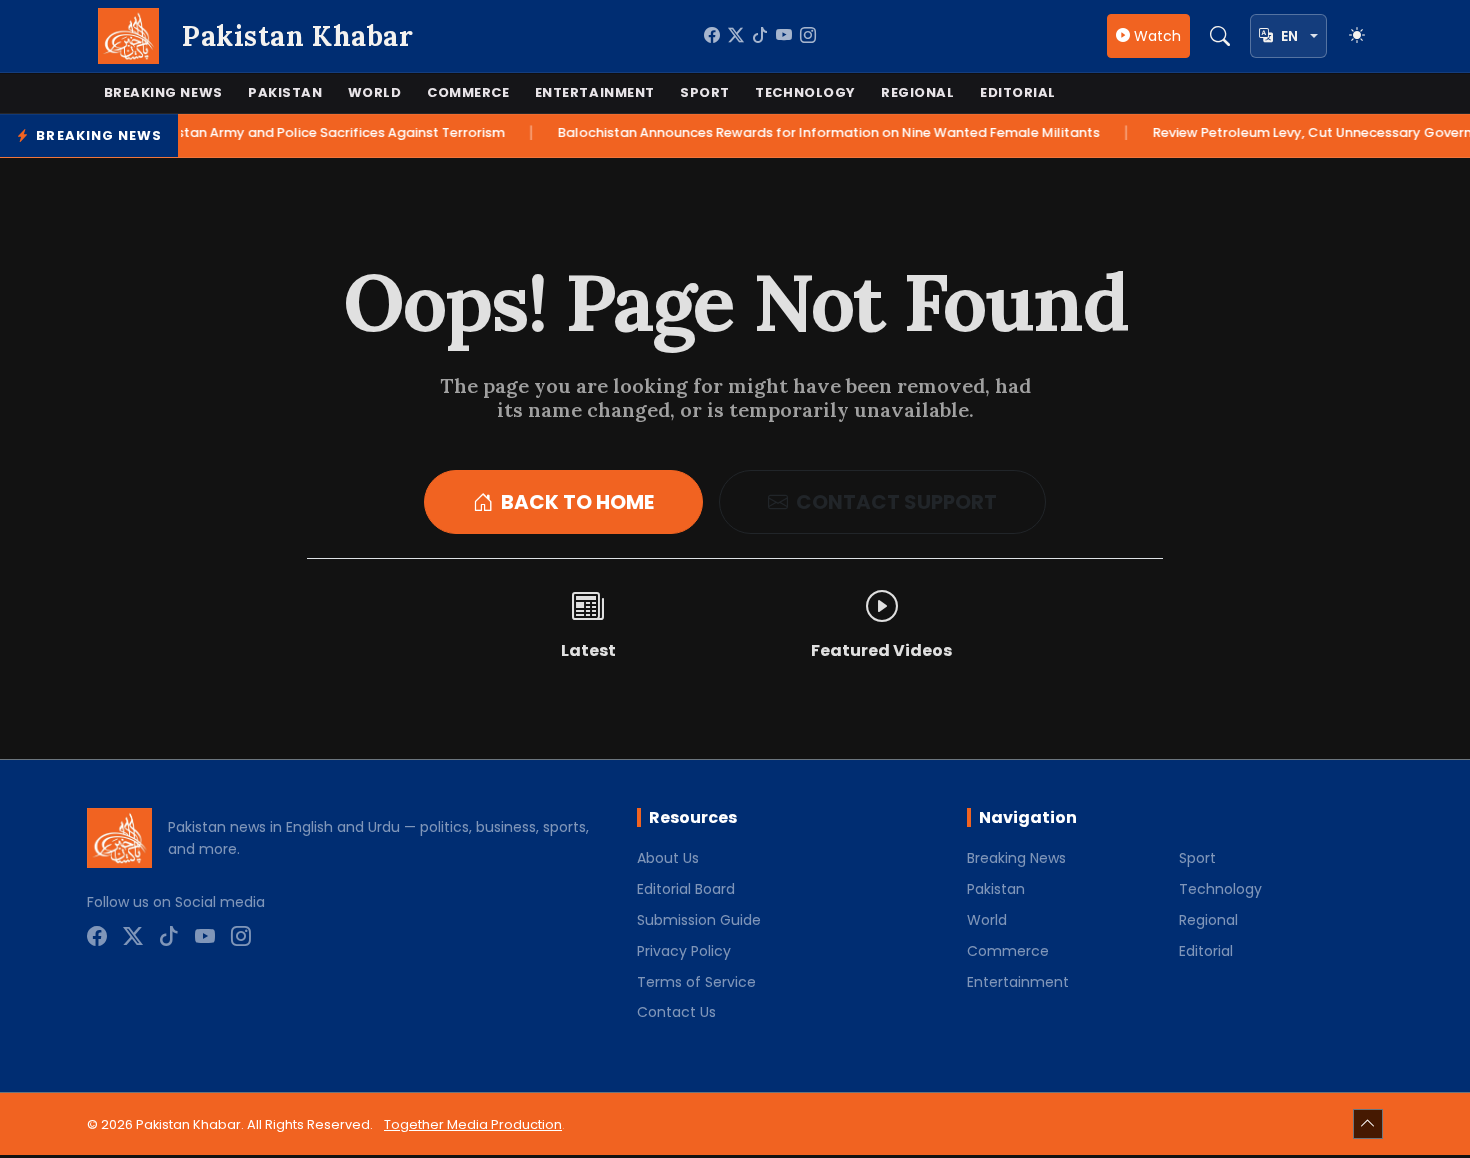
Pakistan (285, 92)
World (375, 92)
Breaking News (163, 92)
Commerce (468, 92)
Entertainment (595, 92)
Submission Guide (699, 920)
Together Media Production (473, 1124)
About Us (668, 858)
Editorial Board (686, 889)
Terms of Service (696, 982)
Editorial (1018, 92)
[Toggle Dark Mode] (1357, 36)
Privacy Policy (684, 951)
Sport (705, 92)
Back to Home (577, 502)
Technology (805, 92)
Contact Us (676, 1012)
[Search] (1220, 36)
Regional (917, 92)
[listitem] (712, 36)
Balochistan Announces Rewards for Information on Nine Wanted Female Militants (824, 132)
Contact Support (896, 502)
